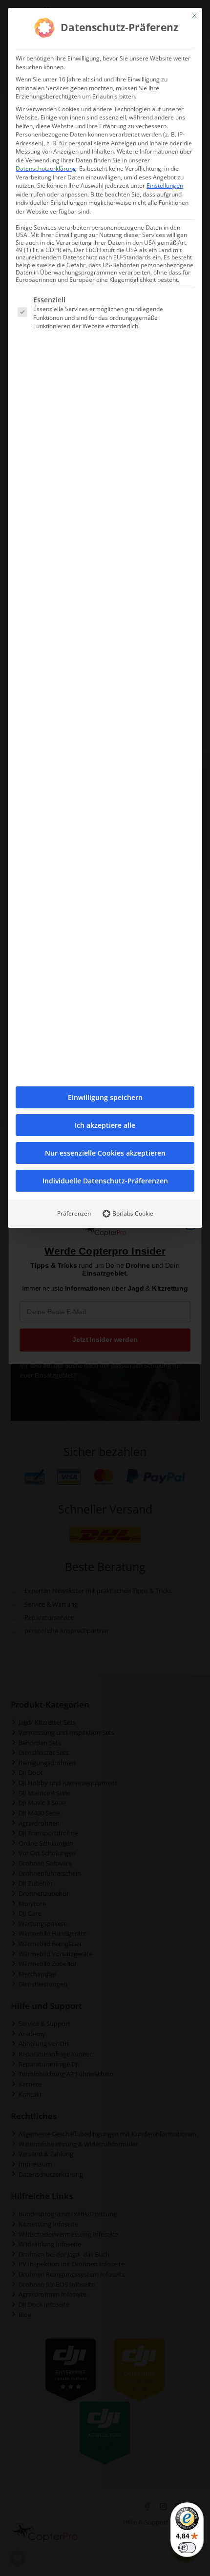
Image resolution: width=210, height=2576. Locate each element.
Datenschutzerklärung (46, 168)
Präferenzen (74, 1213)
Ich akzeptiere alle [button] (105, 1125)
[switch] (187, 2548)
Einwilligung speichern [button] (105, 1097)
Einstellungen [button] (165, 186)
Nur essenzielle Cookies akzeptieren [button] (105, 1153)
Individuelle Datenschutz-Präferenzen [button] (105, 1181)
